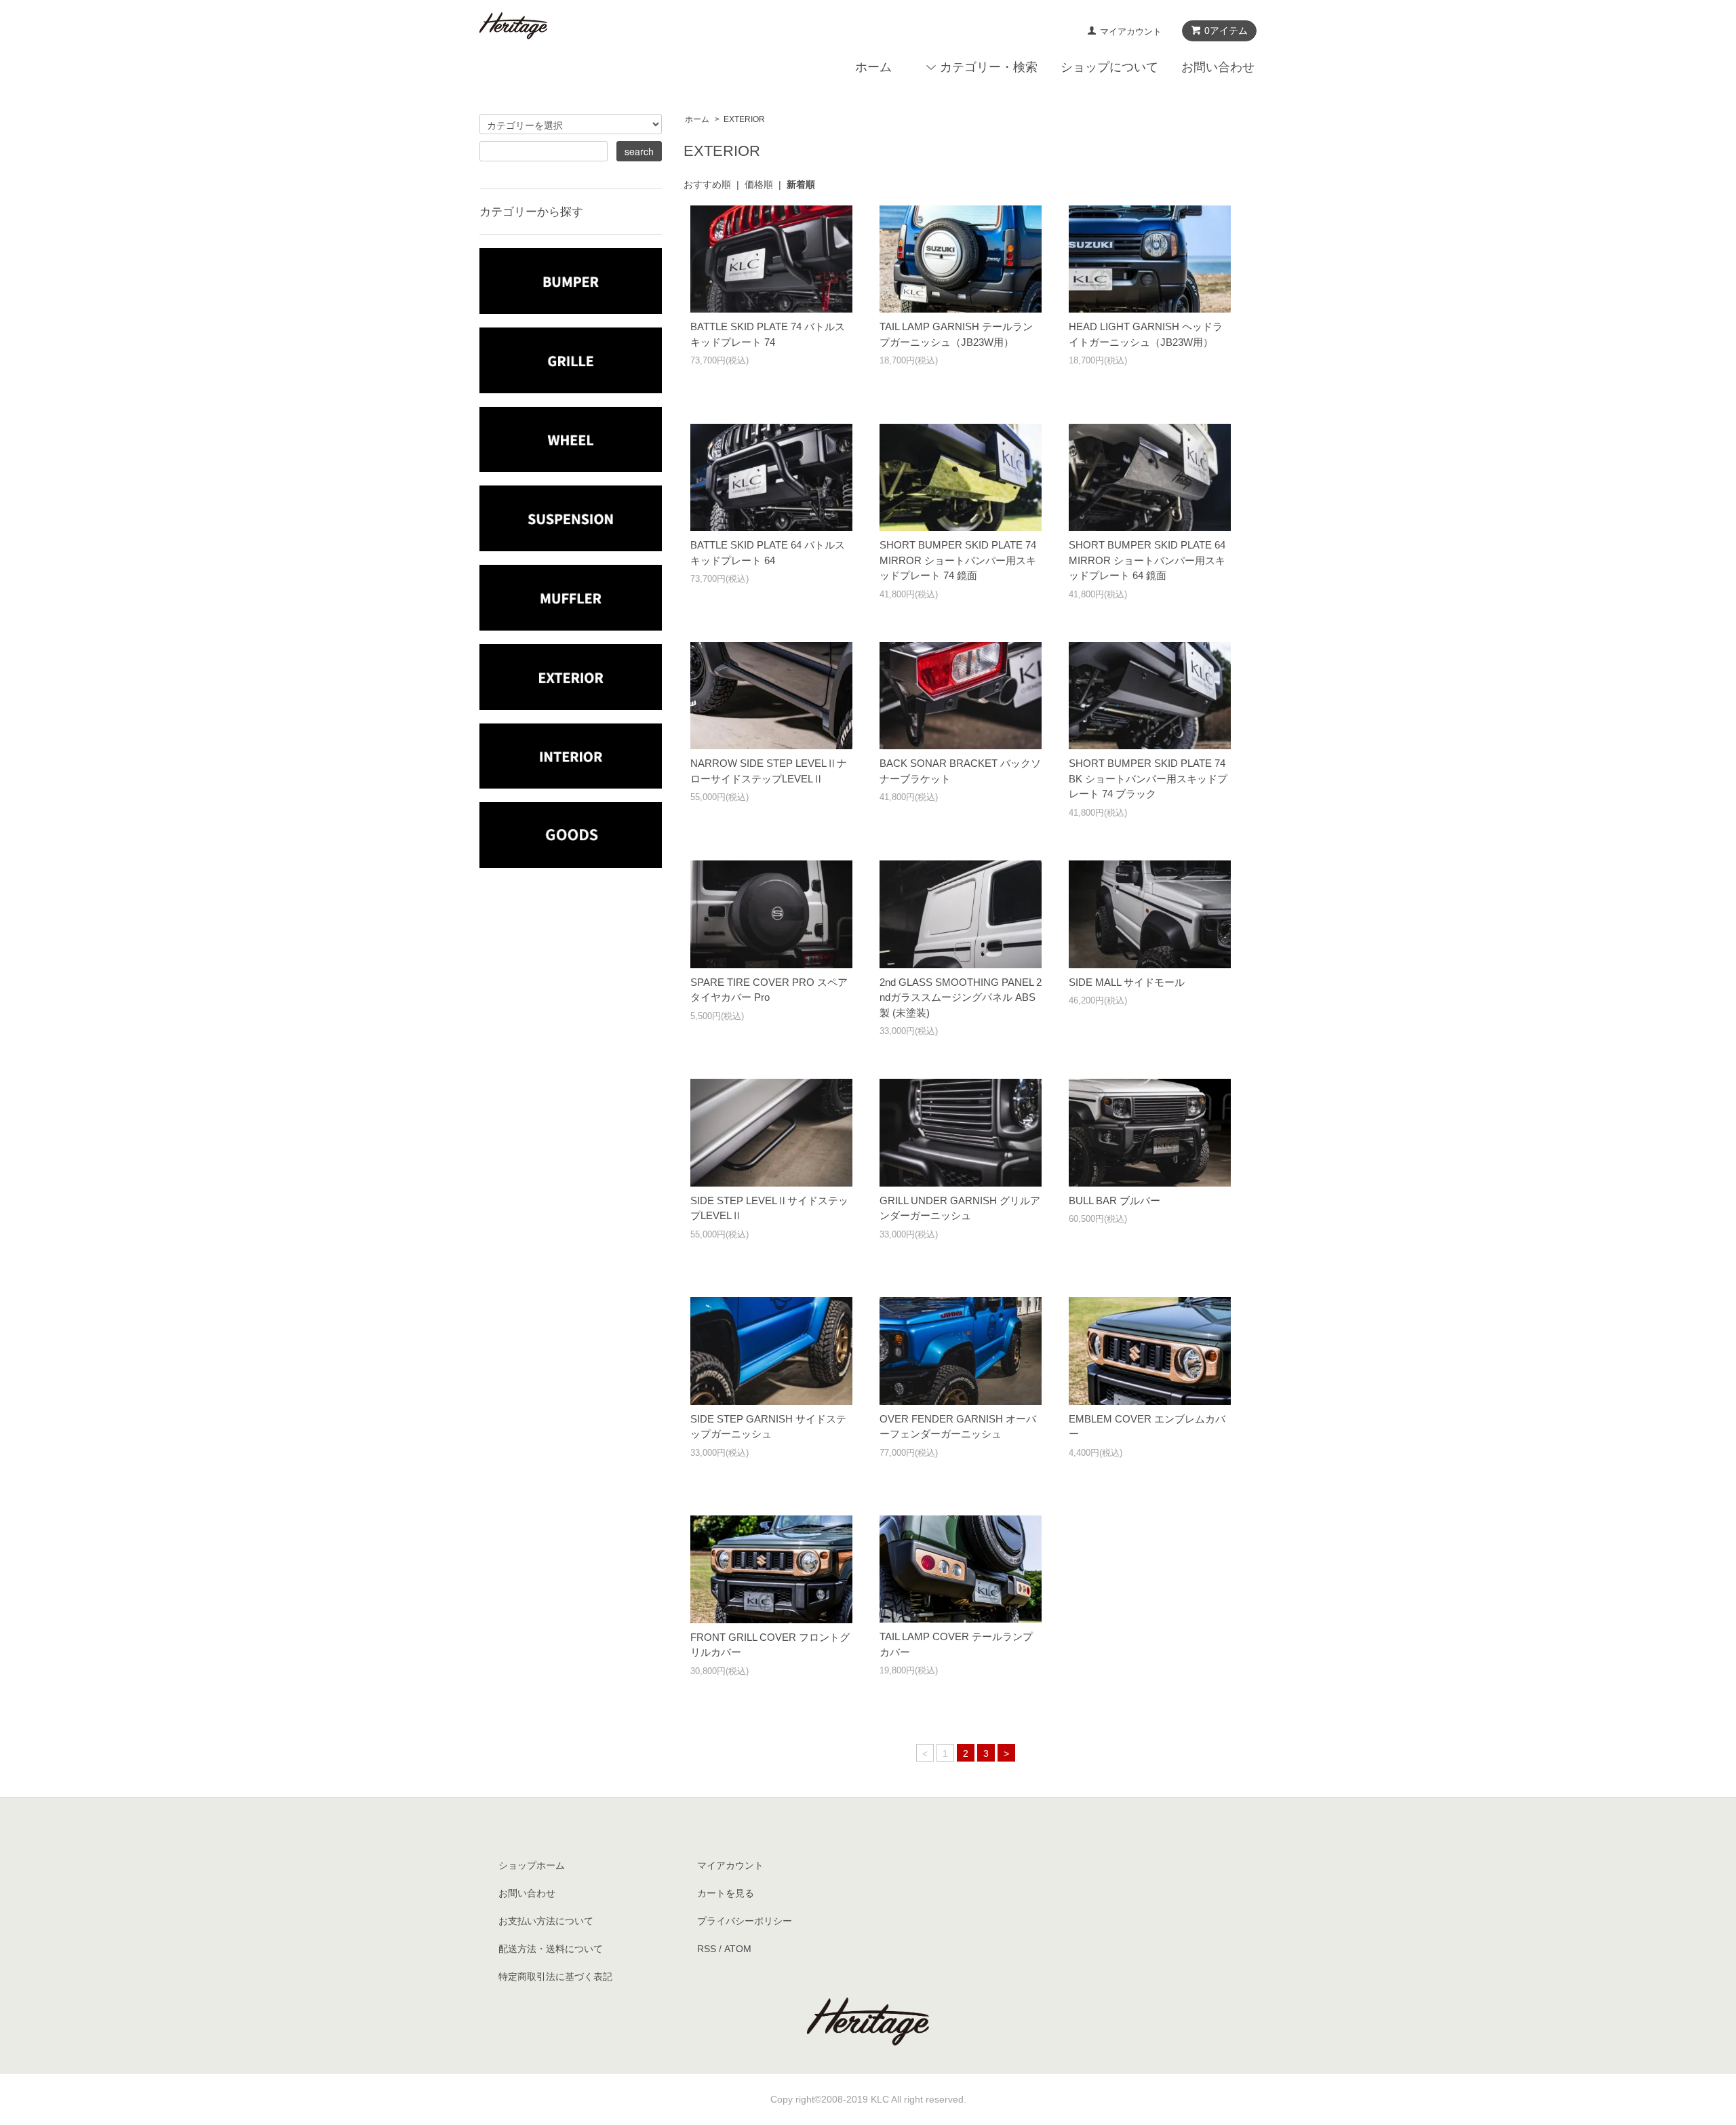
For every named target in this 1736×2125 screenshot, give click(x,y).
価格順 (759, 184)
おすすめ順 (707, 184)
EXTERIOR (744, 119)
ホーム (873, 67)
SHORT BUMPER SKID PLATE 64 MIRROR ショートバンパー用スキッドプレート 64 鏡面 (1147, 560)
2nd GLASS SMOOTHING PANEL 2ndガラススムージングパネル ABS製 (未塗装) (961, 997)
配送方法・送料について (551, 1949)
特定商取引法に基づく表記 (555, 1977)
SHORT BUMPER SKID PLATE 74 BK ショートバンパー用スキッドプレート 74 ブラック (1148, 778)
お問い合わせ (1218, 67)
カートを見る (726, 1893)
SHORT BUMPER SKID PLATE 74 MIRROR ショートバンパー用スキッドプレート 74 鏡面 (958, 560)
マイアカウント (1131, 32)
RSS (707, 1949)
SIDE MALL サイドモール (1127, 982)
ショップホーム (532, 1865)
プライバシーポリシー (745, 1921)
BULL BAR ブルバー (1114, 1200)
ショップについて (1109, 67)
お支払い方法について (546, 1921)
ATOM (738, 1949)
